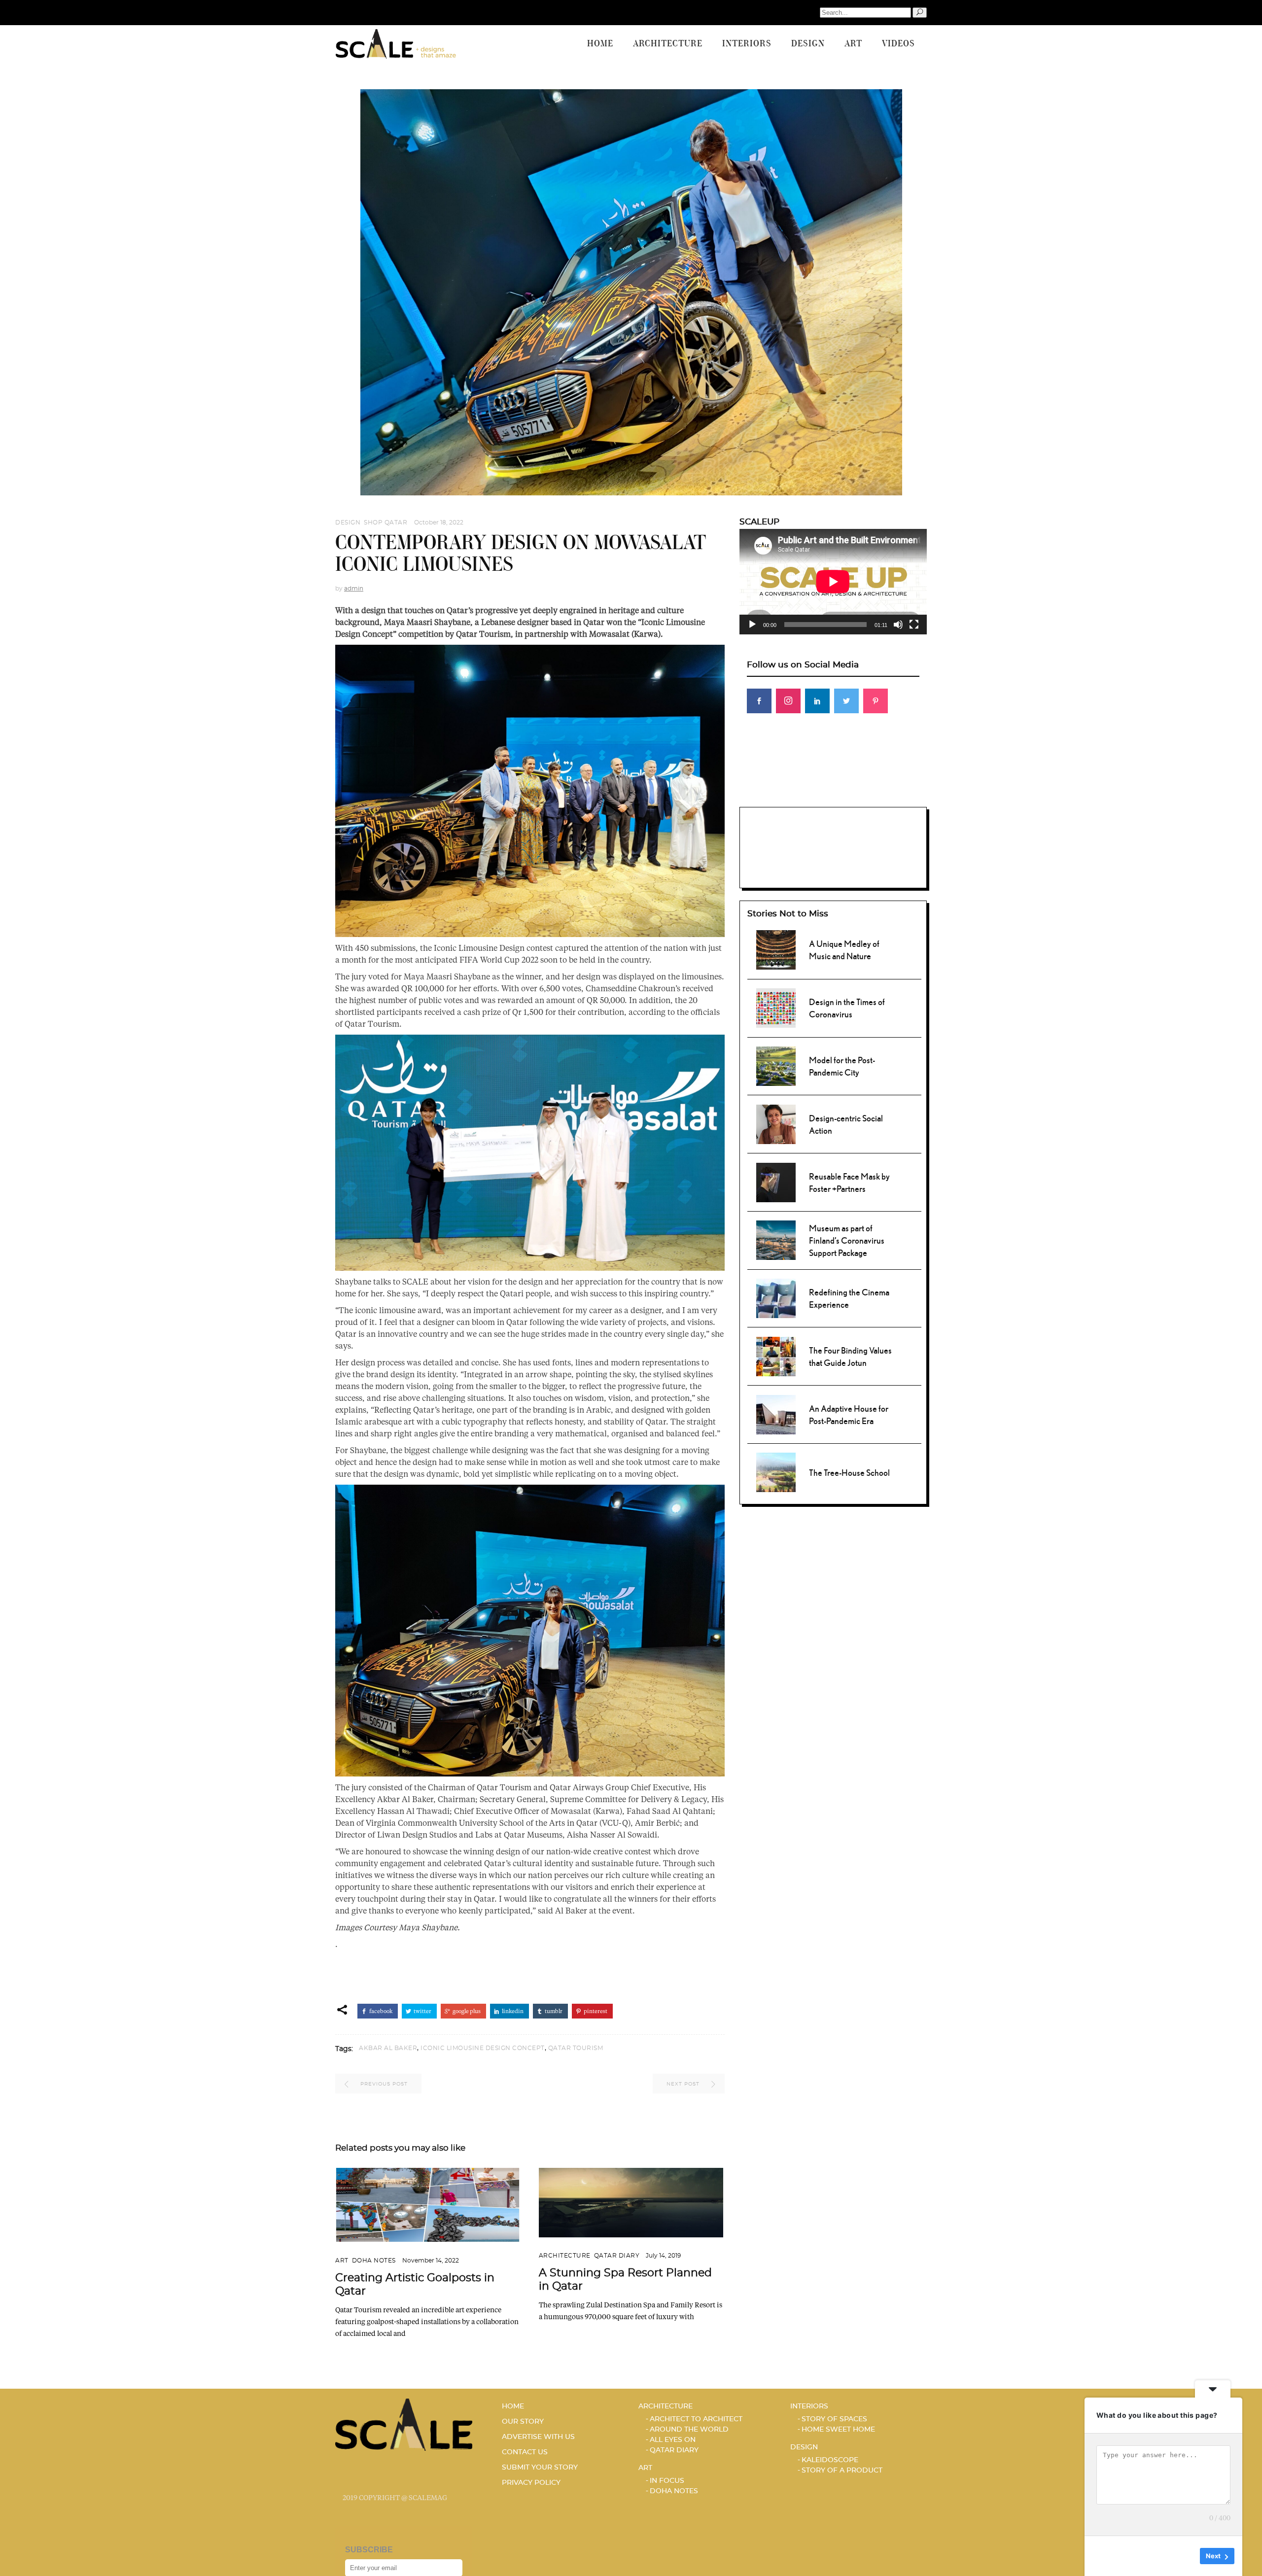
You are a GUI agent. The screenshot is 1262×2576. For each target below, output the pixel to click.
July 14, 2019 (663, 2256)
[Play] (752, 625)
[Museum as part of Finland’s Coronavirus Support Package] (776, 1239)
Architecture (565, 2256)
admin (354, 589)
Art (342, 2261)
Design (348, 522)
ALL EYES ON (673, 2440)
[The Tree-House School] (776, 1471)
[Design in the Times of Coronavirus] (776, 1007)
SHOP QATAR (386, 522)
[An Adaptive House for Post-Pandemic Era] (776, 1413)
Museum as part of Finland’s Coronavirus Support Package (847, 1240)
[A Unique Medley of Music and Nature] (776, 949)
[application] (833, 582)
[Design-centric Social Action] (776, 1123)
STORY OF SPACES (834, 2419)
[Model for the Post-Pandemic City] (776, 1065)
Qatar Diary (617, 2256)
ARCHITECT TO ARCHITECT (696, 2419)
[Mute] (898, 625)
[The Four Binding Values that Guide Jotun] (776, 1355)
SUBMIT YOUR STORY (540, 2468)
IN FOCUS (667, 2481)
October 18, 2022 (439, 522)
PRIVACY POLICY (531, 2483)
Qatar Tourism (576, 2048)
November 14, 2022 (431, 2261)
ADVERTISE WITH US (538, 2437)
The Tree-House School (849, 1473)
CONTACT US (525, 2452)
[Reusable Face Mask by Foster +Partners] (776, 1181)
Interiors (809, 2406)
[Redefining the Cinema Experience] (776, 1297)
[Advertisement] (833, 790)
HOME (513, 2406)
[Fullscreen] (914, 625)
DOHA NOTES (374, 2261)
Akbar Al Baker (388, 2048)
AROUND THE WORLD (689, 2430)
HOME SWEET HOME (838, 2430)
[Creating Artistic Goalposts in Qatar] (428, 2205)
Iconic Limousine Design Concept (483, 2048)
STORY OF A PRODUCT (842, 2471)
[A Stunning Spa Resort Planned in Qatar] (631, 2202)
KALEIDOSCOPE (830, 2460)
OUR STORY (523, 2422)
